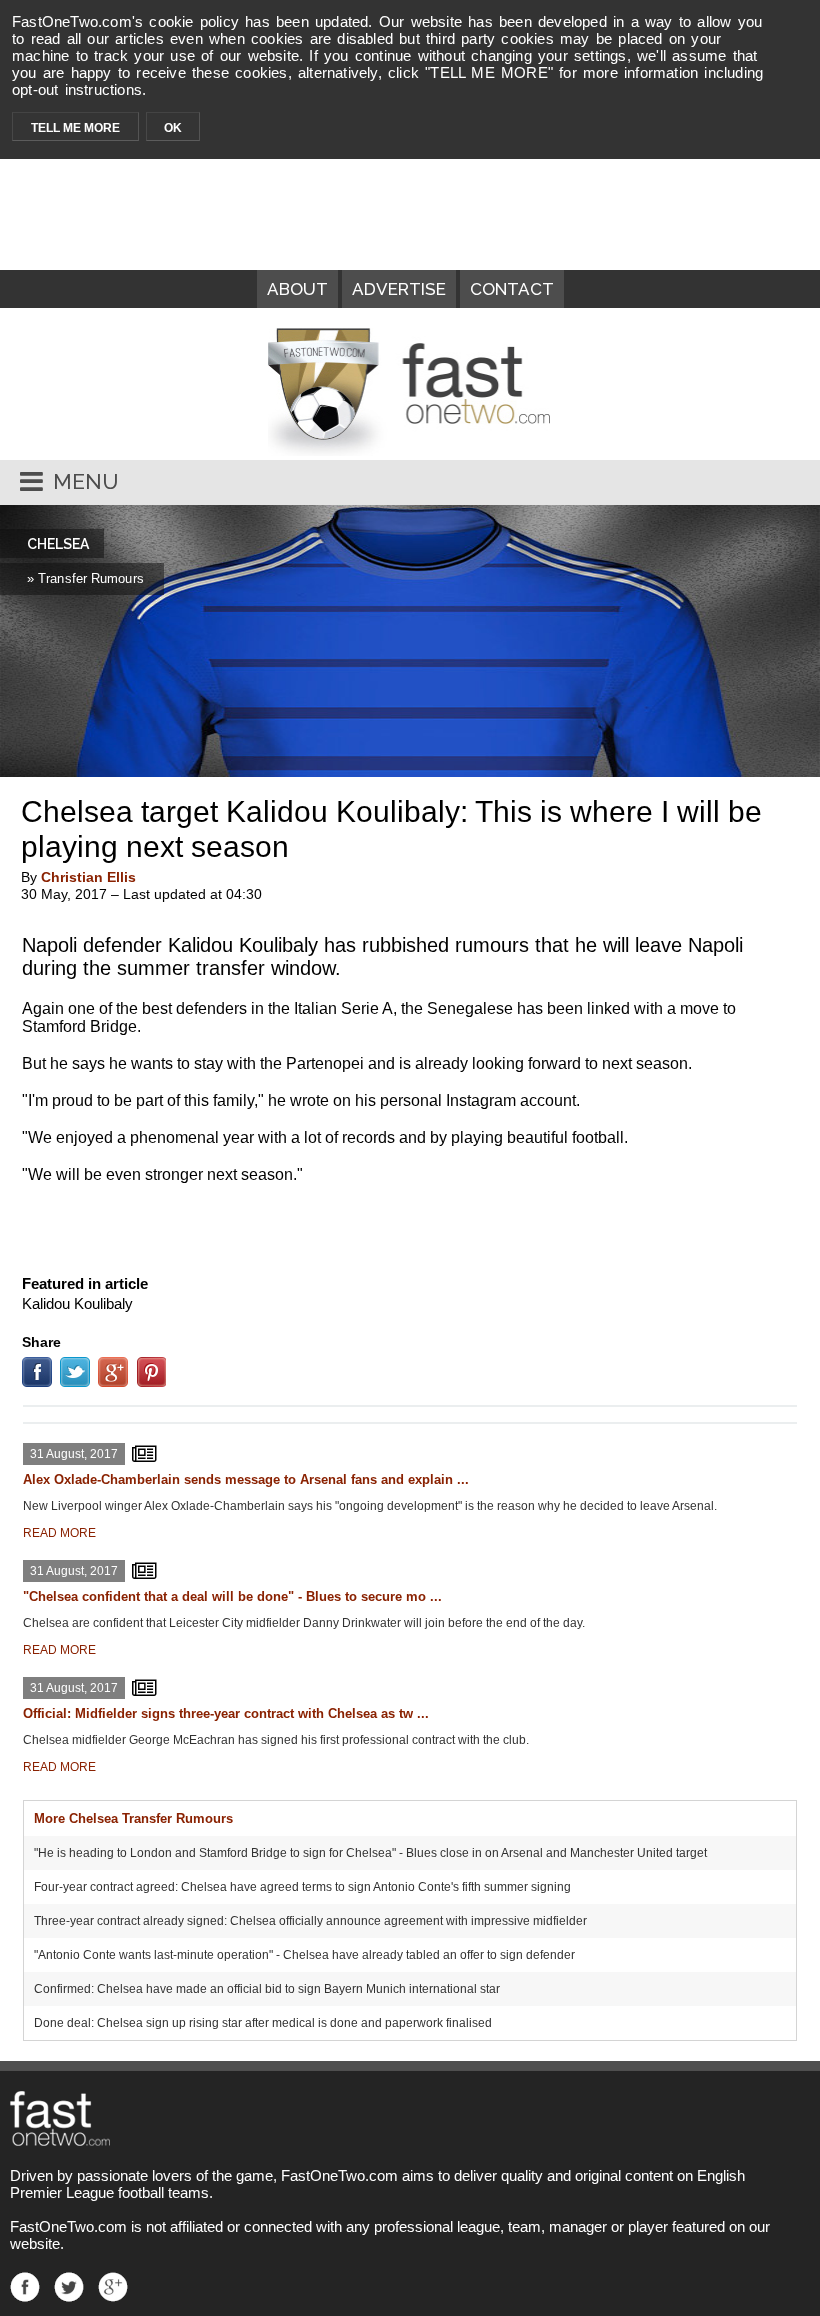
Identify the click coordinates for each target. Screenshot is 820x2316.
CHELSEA (58, 544)
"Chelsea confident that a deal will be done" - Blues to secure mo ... (232, 1596)
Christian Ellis (88, 877)
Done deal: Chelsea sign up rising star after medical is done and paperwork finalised (263, 2023)
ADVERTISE (399, 289)
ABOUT (297, 289)
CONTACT (512, 289)
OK (173, 128)
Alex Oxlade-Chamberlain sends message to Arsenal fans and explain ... (246, 1479)
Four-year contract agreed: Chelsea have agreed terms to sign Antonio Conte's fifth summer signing (302, 1887)
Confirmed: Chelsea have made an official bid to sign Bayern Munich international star (267, 1989)
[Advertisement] (410, 1225)
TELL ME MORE (75, 128)
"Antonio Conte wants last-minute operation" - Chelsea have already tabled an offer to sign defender (304, 1955)
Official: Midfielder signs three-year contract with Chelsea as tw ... (226, 1713)
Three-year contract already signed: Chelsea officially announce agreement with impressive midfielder (310, 1921)
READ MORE (59, 1533)
